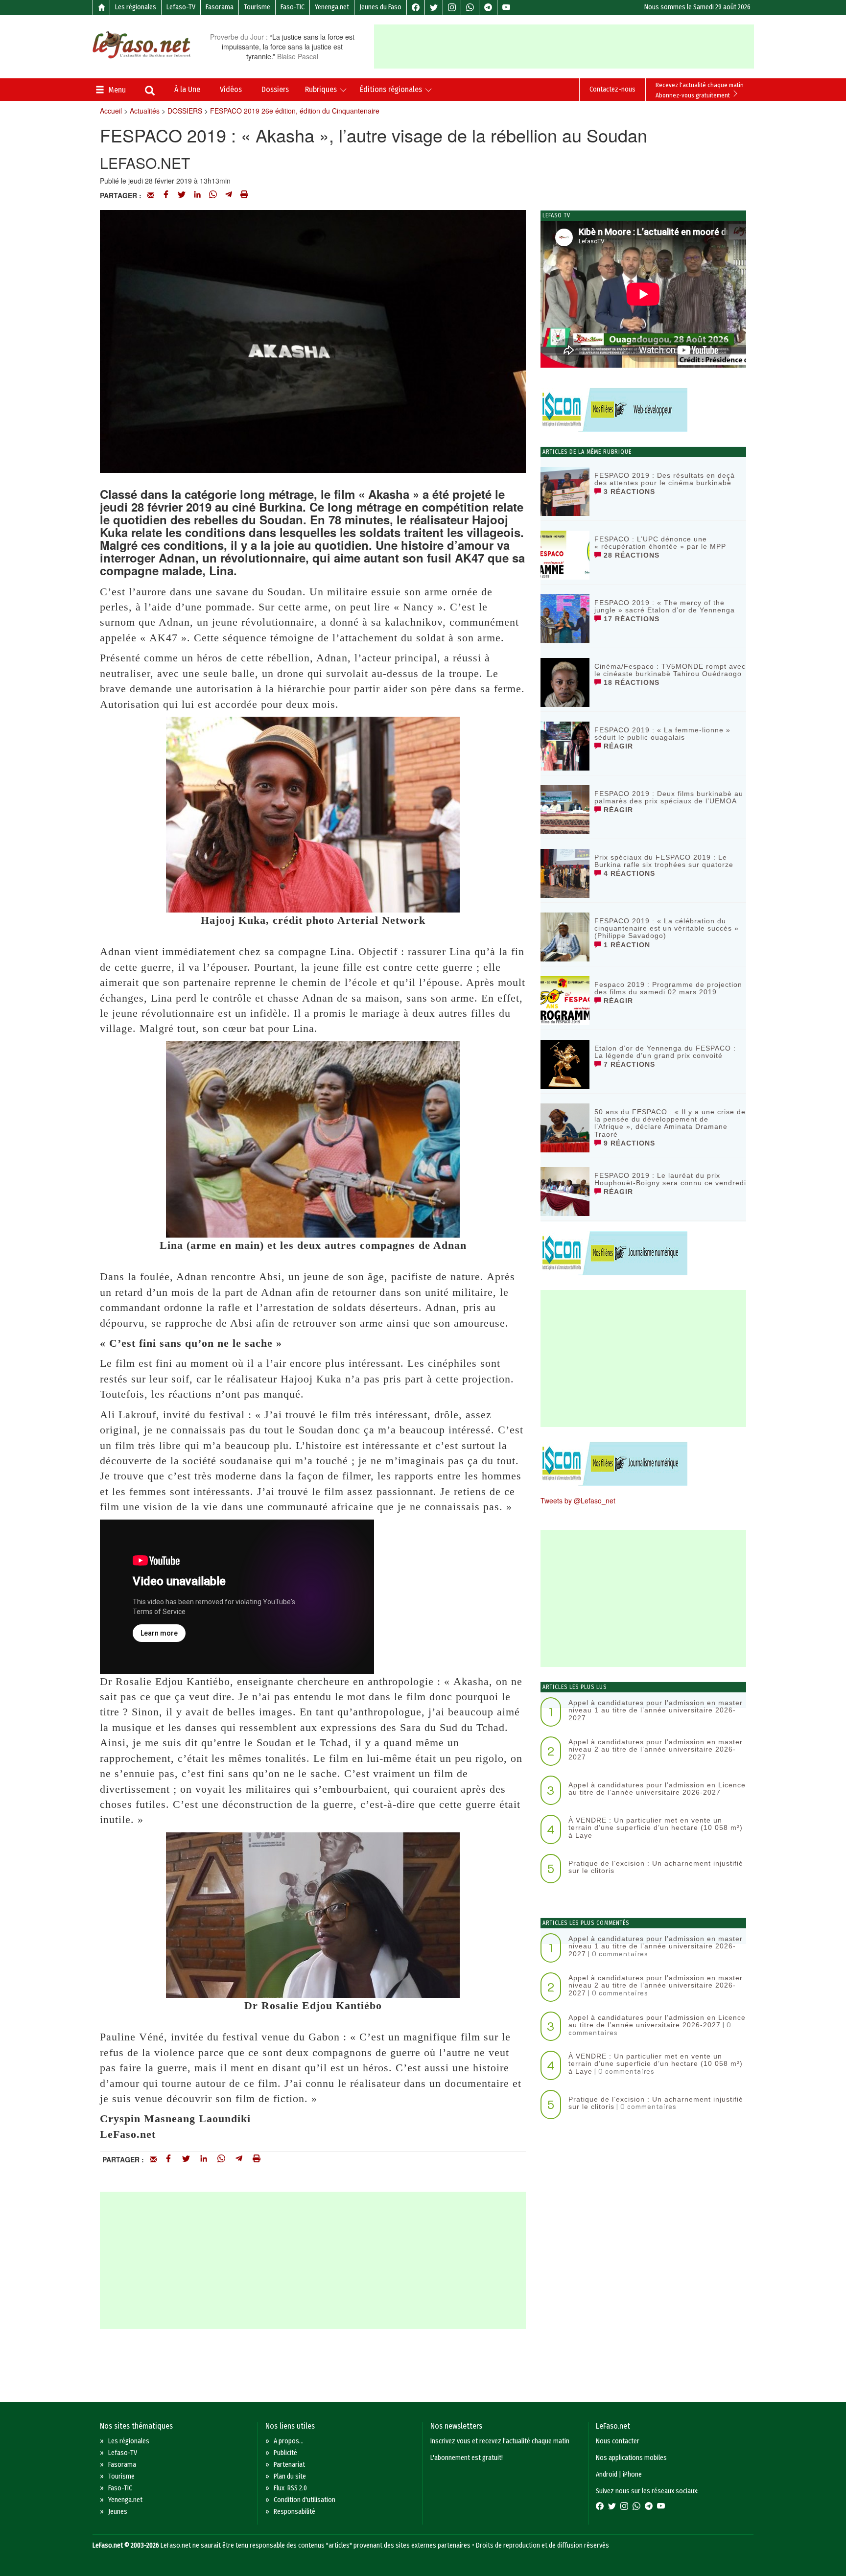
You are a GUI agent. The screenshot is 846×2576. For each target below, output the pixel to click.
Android (607, 2474)
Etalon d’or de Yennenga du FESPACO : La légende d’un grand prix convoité (665, 1052)
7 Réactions (628, 1064)
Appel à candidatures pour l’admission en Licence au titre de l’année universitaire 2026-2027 (657, 1789)
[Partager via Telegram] (229, 195)
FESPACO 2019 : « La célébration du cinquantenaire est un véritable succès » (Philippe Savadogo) (667, 928)
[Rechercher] (150, 92)
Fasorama (220, 7)
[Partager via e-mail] (151, 195)
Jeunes (118, 2512)
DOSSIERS (185, 111)
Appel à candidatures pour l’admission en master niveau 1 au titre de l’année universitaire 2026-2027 (656, 1710)
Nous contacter (618, 2441)
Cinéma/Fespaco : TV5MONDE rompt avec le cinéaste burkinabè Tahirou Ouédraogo (670, 670)
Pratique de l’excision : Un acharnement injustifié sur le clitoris (656, 1867)
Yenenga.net (332, 7)
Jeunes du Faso (380, 7)
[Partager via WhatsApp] (213, 195)
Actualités (145, 111)
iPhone (632, 2474)
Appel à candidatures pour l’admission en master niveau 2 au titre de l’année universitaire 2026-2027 (656, 1749)
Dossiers (275, 89)
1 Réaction (626, 945)
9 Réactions (628, 1143)
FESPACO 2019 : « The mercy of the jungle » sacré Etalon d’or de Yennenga (665, 606)
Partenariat (289, 2465)
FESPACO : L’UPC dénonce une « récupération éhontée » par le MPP (660, 543)
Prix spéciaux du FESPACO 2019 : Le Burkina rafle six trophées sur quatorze (664, 861)
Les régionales (136, 7)
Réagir (617, 746)
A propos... (289, 2441)
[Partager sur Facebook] (166, 195)
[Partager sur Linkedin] (197, 195)
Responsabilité (294, 2512)
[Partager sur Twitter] (182, 195)
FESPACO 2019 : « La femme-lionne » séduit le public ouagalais (662, 734)
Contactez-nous (612, 89)
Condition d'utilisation (305, 2500)
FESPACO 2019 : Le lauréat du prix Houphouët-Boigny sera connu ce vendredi (670, 1179)
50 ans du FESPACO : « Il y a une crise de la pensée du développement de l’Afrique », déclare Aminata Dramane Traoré (670, 1123)
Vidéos (231, 89)
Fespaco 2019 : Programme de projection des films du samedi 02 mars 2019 (668, 988)
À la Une (187, 89)
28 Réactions (630, 555)
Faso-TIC (293, 7)
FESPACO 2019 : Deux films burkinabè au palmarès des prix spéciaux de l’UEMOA (669, 797)
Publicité (285, 2453)
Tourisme (257, 7)
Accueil (111, 111)
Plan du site (290, 2476)
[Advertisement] (564, 47)
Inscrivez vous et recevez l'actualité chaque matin (500, 2441)
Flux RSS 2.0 (290, 2488)
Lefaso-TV (181, 7)
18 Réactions (630, 682)
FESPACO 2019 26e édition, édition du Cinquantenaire (295, 111)
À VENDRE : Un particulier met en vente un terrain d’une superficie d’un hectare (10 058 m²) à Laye (656, 1828)
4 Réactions (628, 873)
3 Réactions (628, 492)
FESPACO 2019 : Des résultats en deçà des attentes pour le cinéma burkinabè (665, 479)
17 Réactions (630, 619)
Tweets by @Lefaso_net (578, 1500)
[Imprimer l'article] (244, 195)
